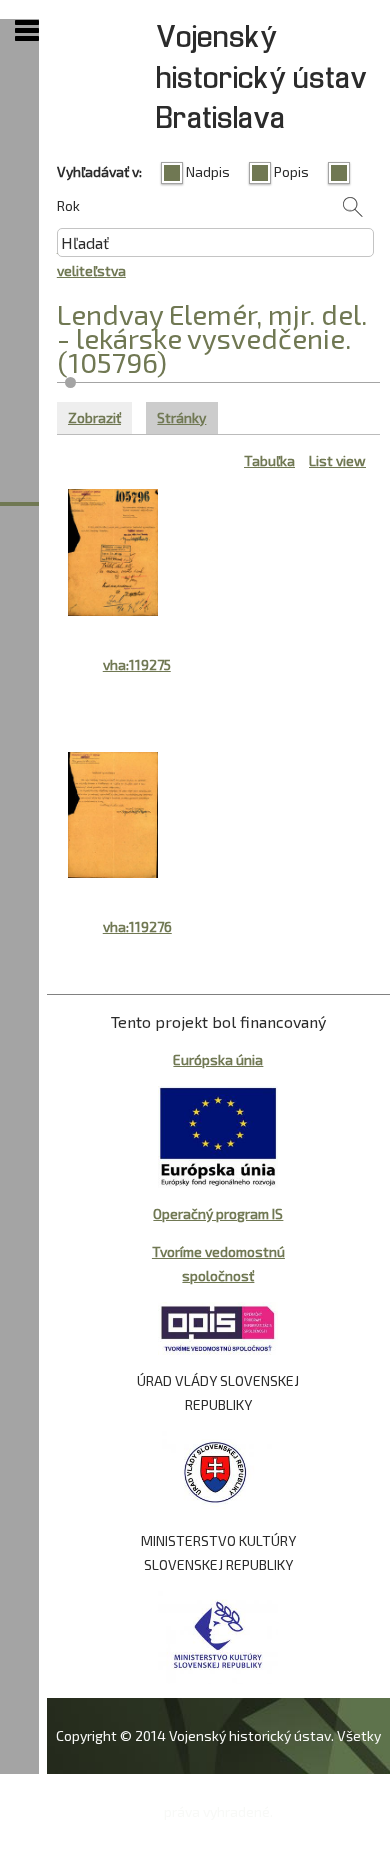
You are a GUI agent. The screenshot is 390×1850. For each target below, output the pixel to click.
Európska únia (218, 1059)
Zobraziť (94, 417)
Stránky (187, 417)
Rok (68, 205)
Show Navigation (27, 31)
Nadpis (208, 171)
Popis (291, 171)
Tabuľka (269, 460)
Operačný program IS (218, 1213)
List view (337, 460)
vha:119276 (137, 926)
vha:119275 (137, 664)
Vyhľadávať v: (99, 171)
